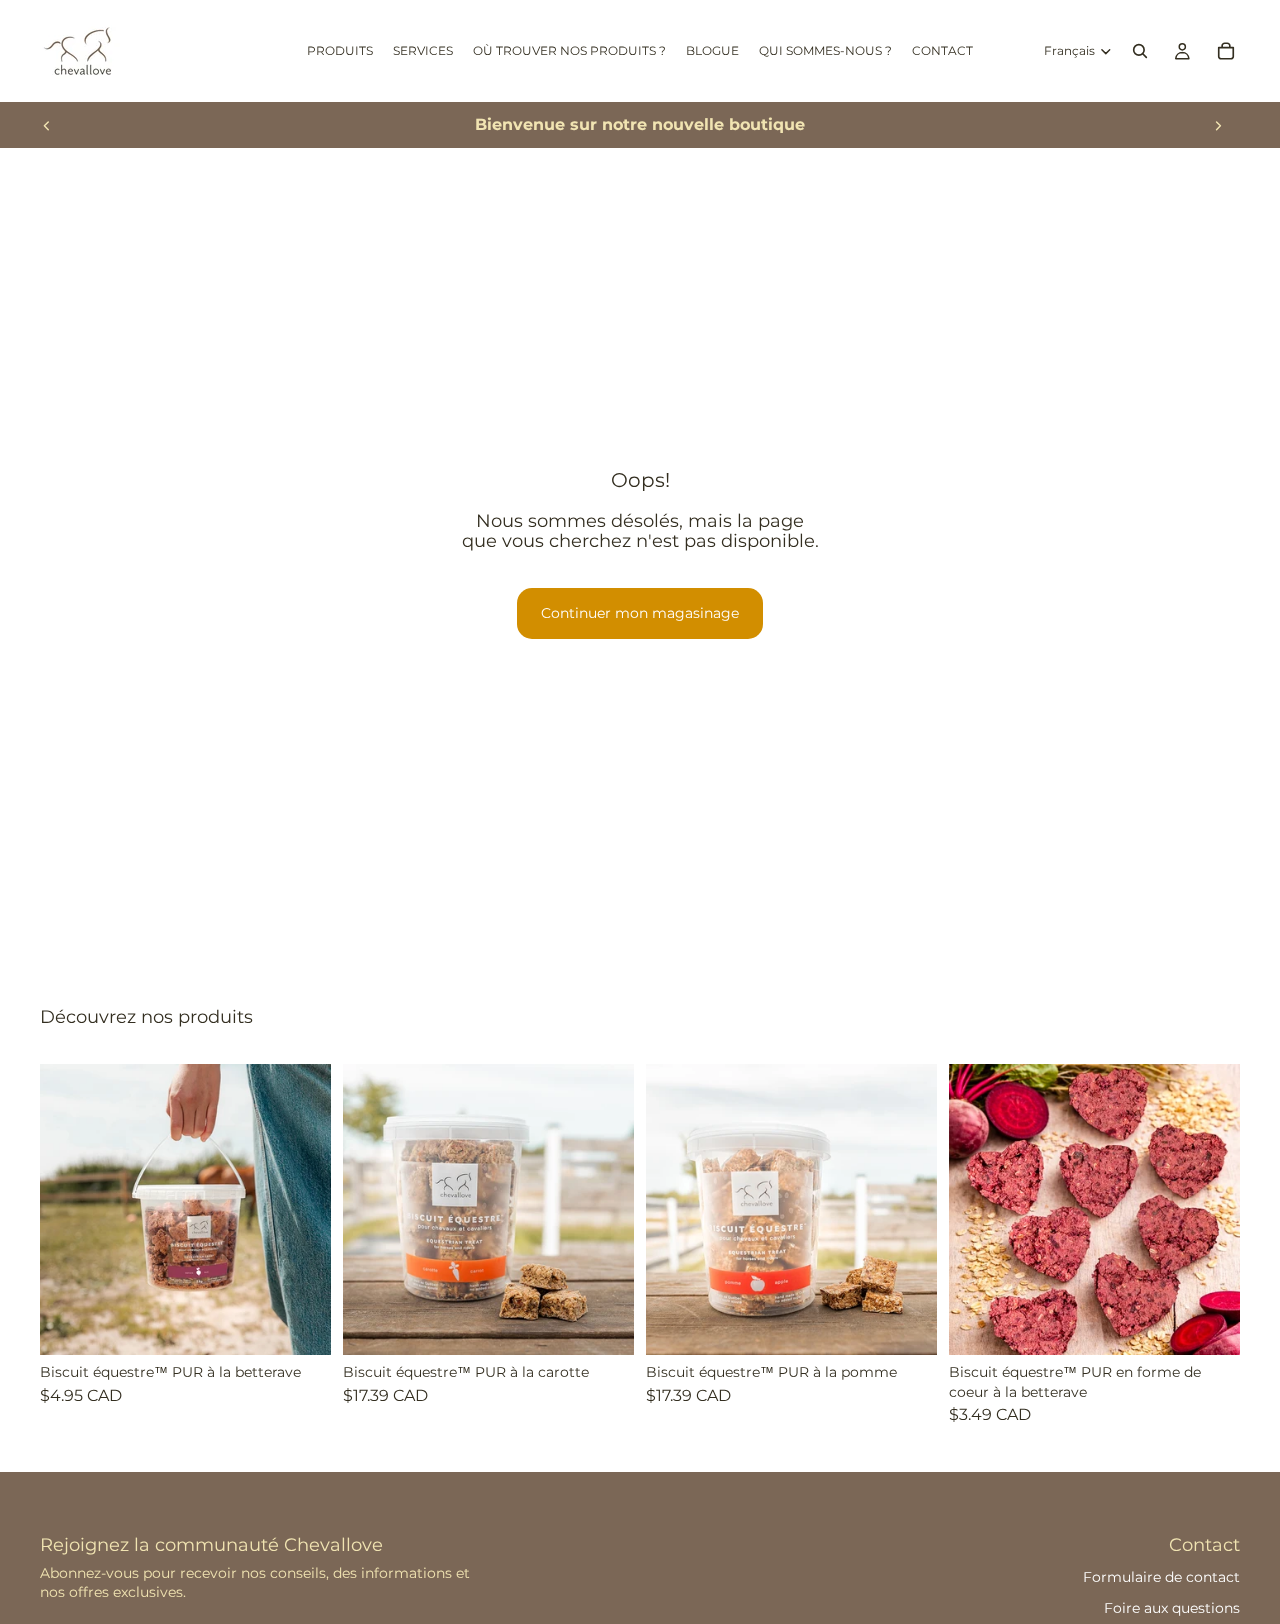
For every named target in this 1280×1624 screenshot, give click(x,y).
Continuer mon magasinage (640, 613)
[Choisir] (300, 1324)
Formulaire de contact (1161, 1577)
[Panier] (1226, 51)
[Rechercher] (1140, 51)
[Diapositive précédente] (47, 125)
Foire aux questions (1172, 1608)
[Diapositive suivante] (1218, 125)
